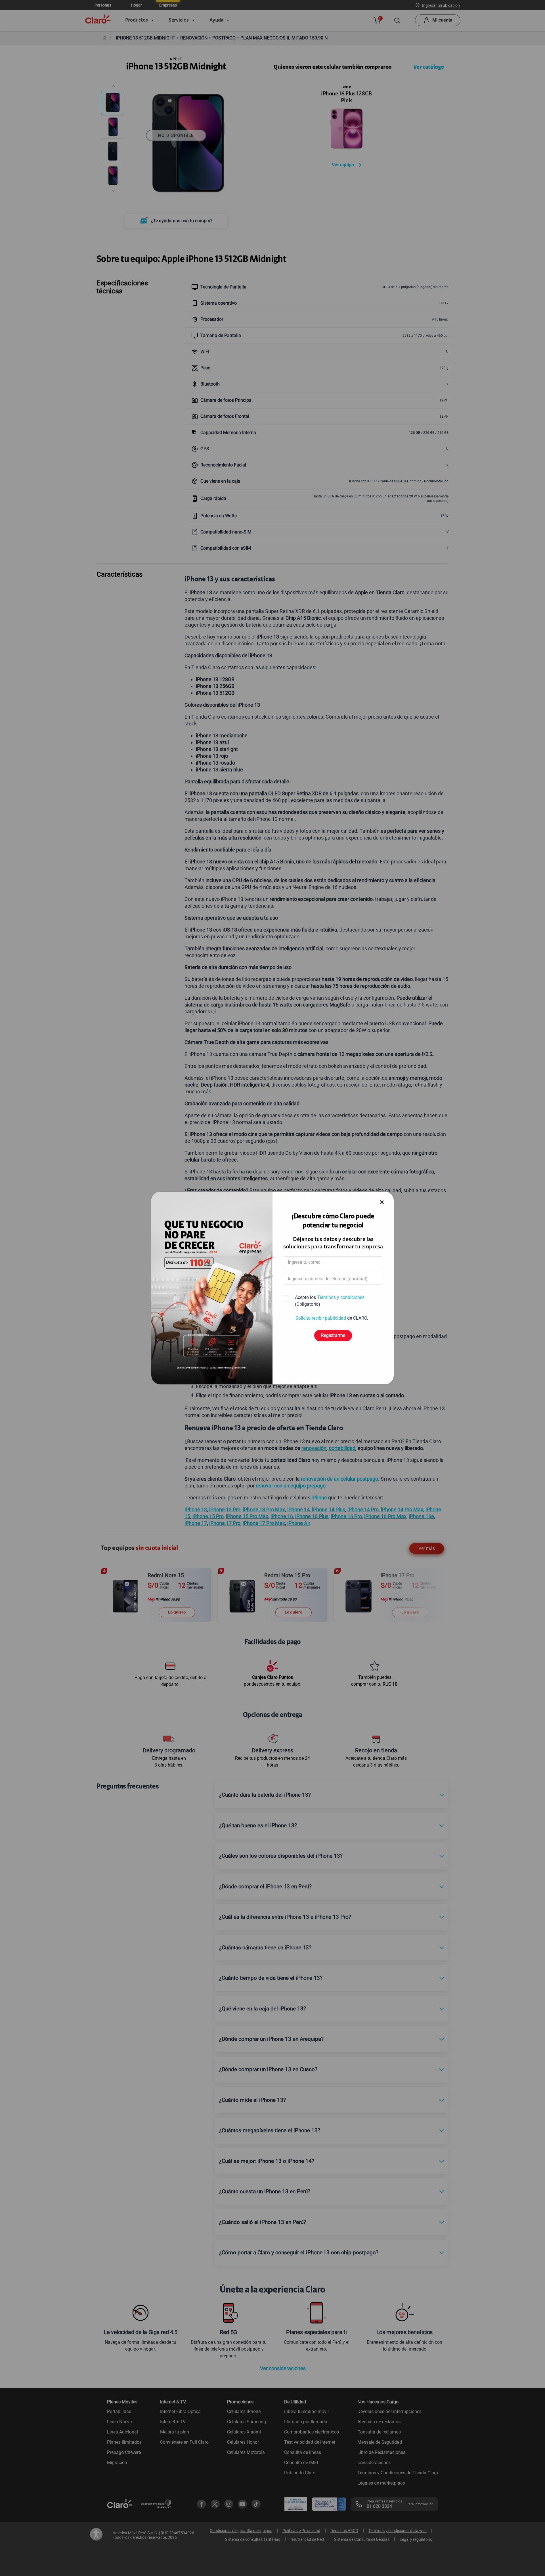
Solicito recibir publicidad (321, 1318)
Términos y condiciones (341, 1297)
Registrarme (333, 1335)
